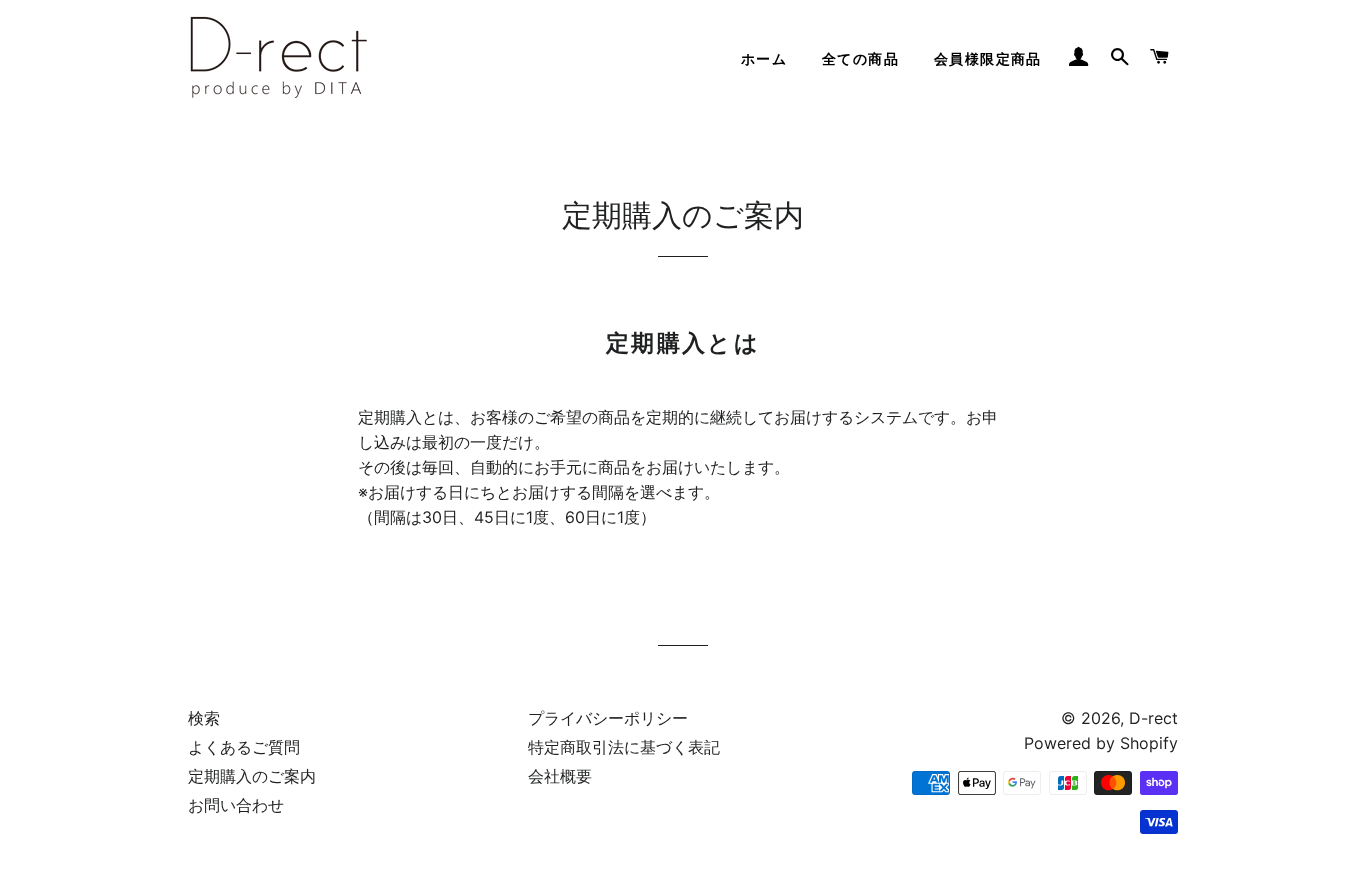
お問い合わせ (236, 805)
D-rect (1153, 718)
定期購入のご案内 (252, 776)
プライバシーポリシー (608, 718)
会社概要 (560, 776)
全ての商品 (860, 59)
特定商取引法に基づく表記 (624, 747)
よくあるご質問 (244, 747)
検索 (204, 718)
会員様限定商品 (988, 59)
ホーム (764, 59)
